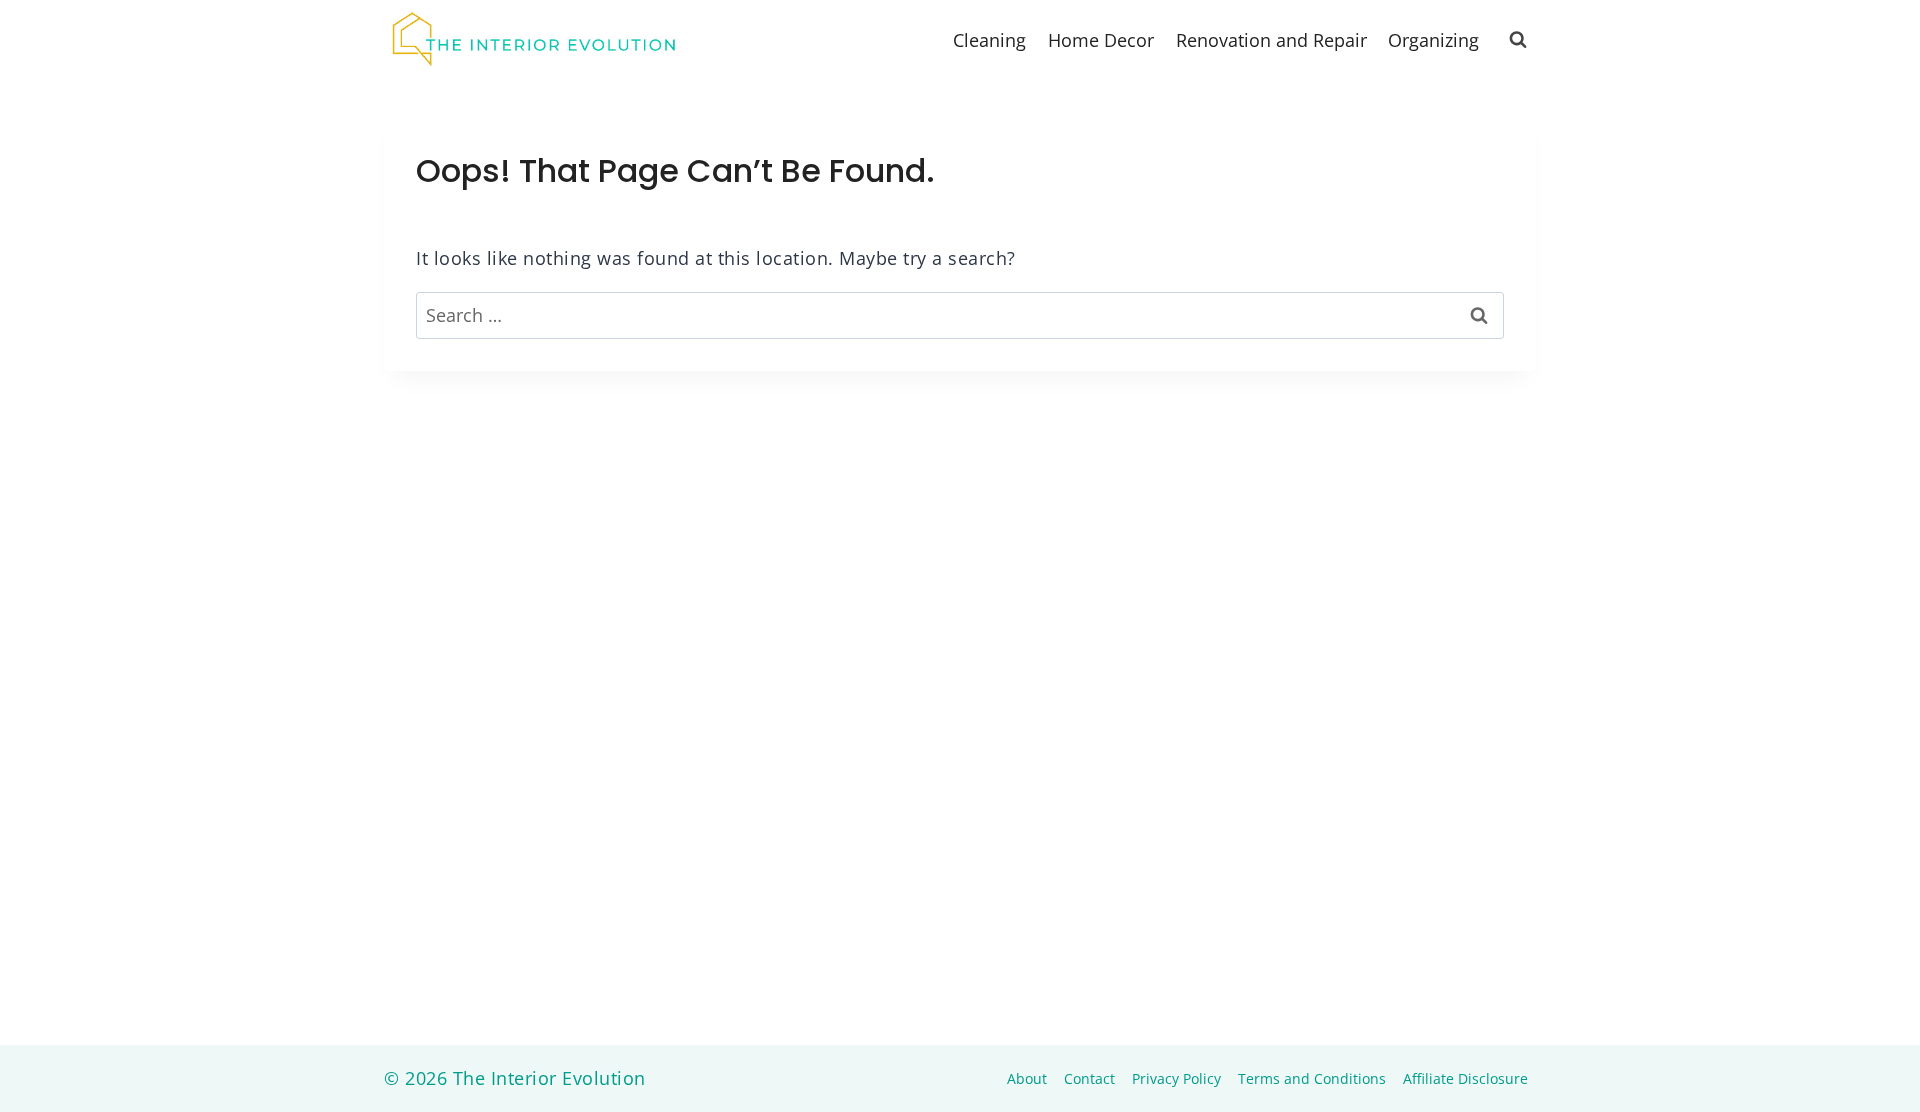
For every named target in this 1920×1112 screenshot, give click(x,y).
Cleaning (989, 40)
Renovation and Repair (1271, 40)
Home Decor (1101, 40)
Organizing (1433, 40)
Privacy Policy (1176, 1078)
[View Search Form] (1518, 40)
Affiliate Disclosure (1465, 1078)
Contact (1089, 1078)
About (1027, 1078)
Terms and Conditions (1312, 1078)
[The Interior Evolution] (534, 40)
